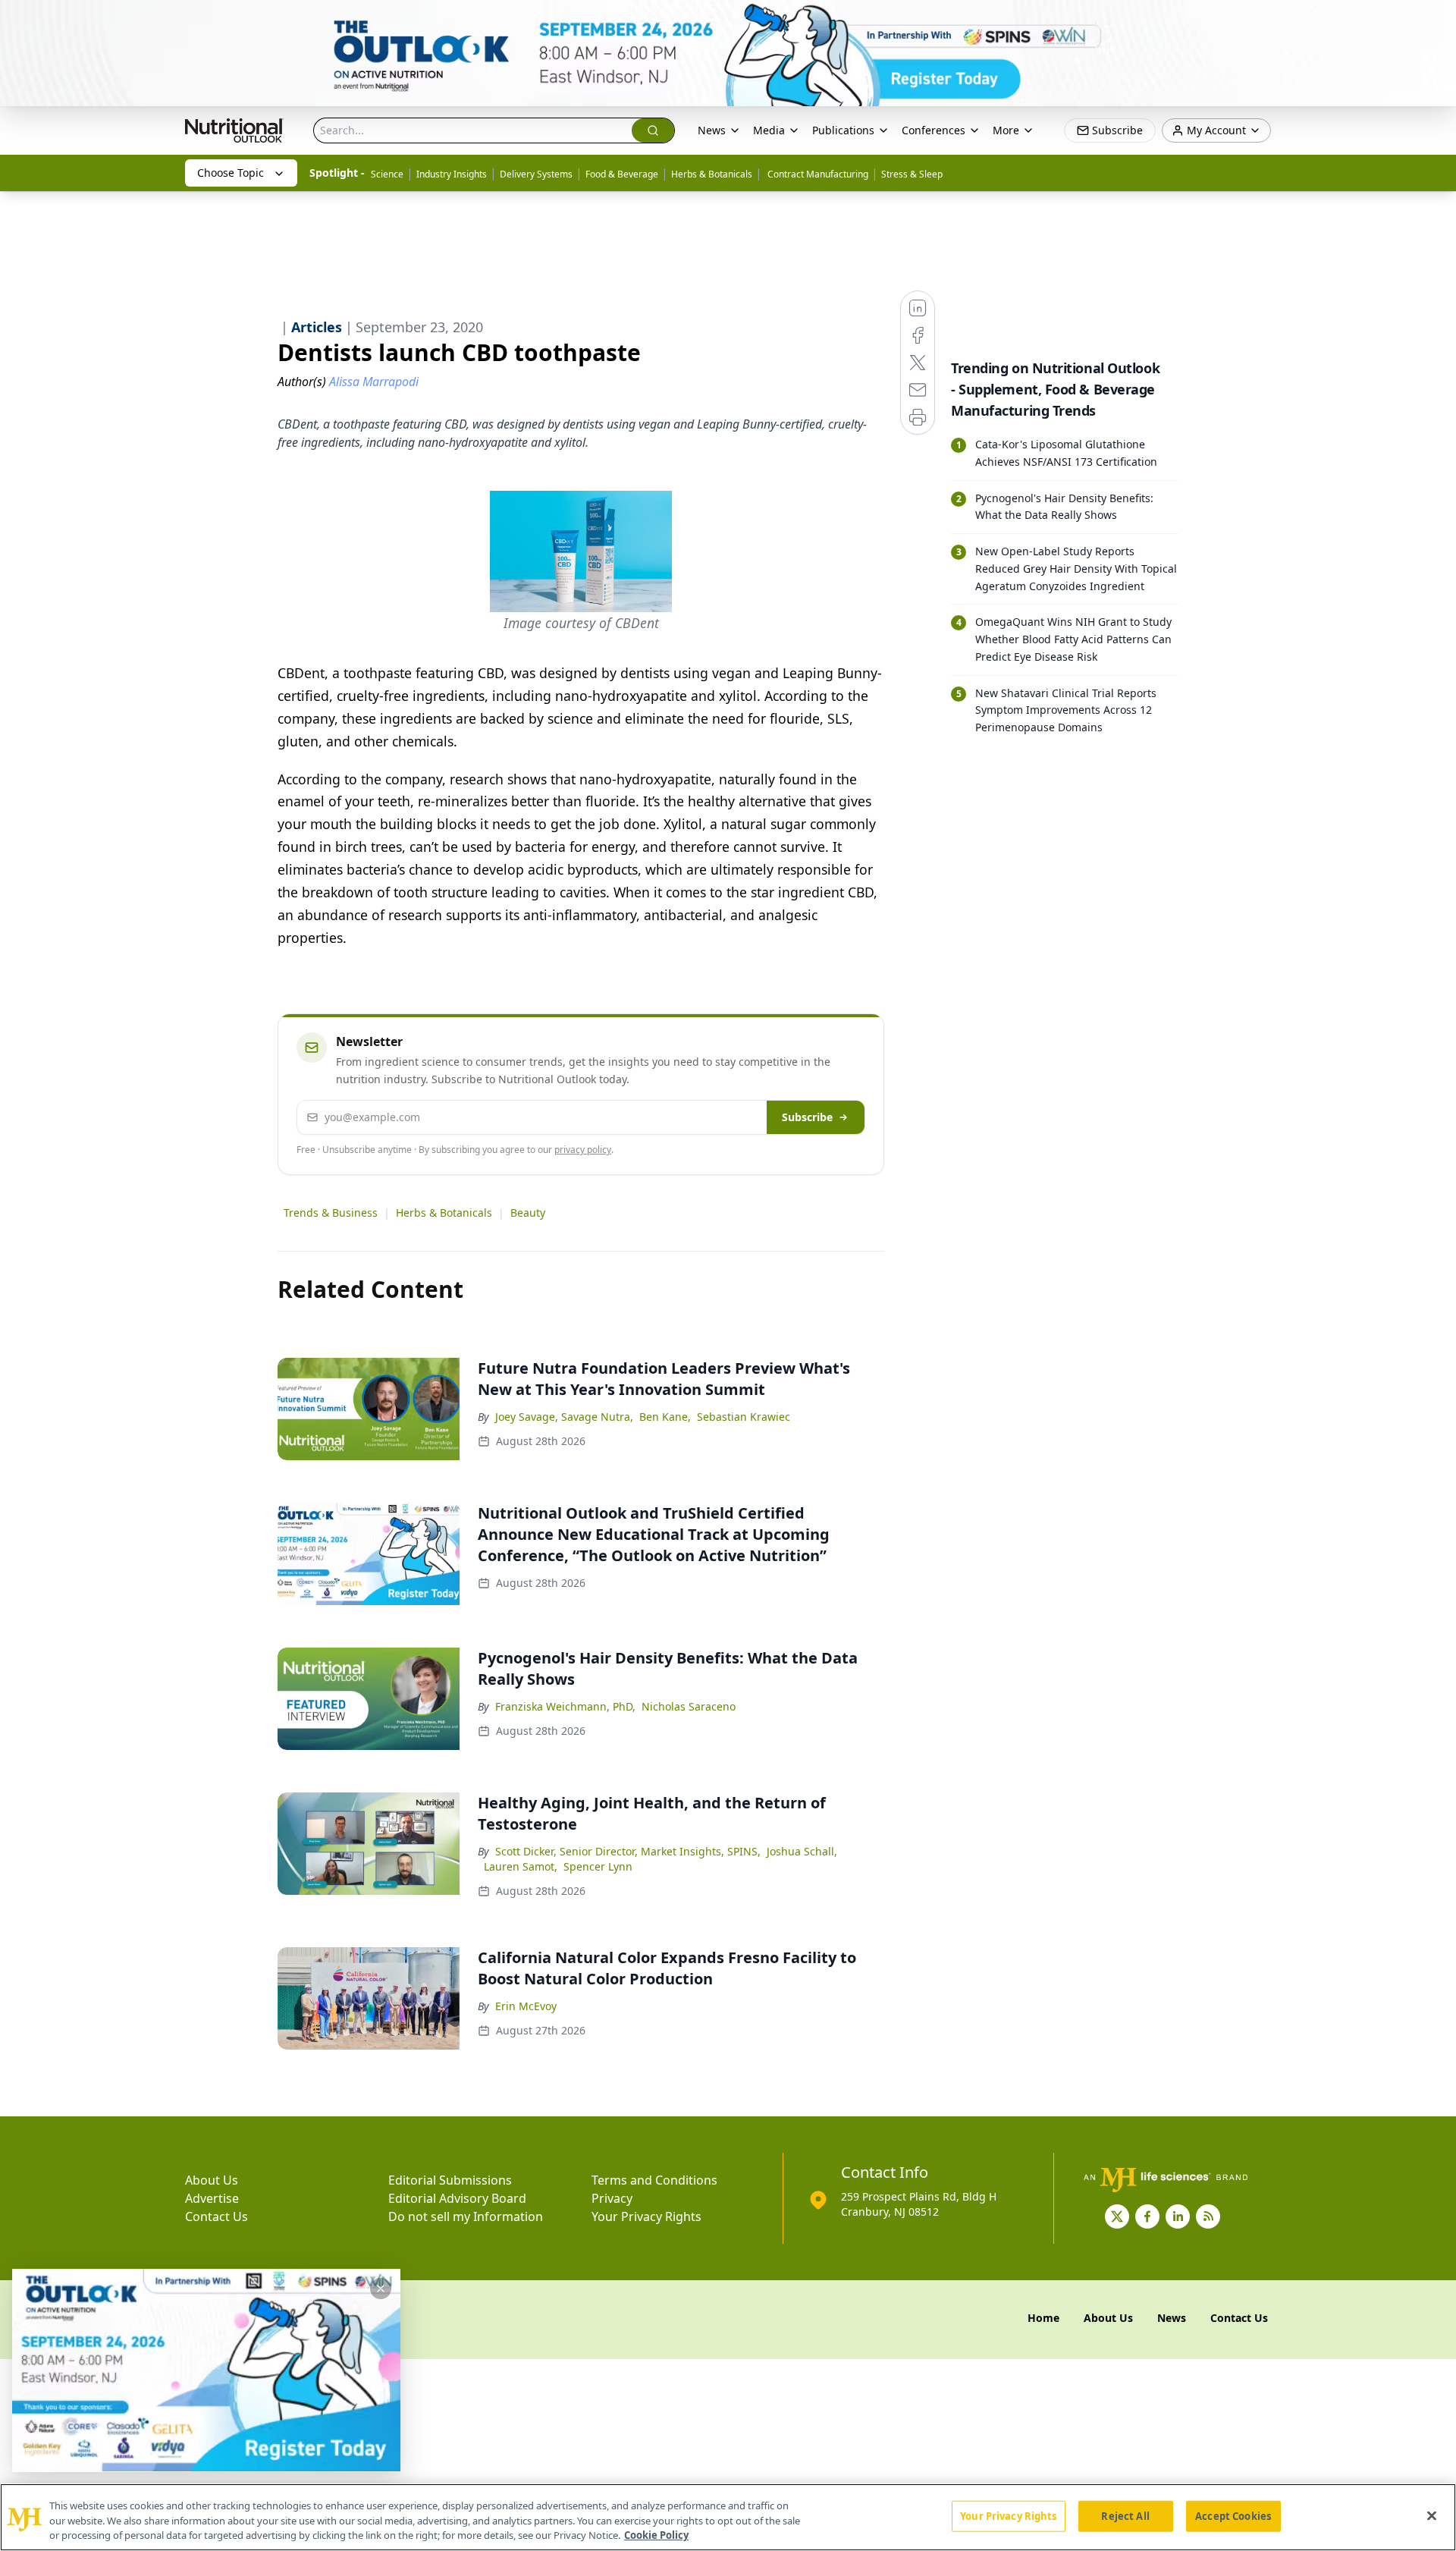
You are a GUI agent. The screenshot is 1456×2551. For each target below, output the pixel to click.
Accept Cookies (1233, 2515)
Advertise (212, 2198)
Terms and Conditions (654, 2180)
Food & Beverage (622, 174)
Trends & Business (331, 1213)
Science (387, 174)
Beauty (528, 1213)
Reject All (1125, 2515)
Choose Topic (231, 173)
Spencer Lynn (598, 1866)
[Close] (1432, 2515)
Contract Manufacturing (817, 174)
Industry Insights (452, 174)
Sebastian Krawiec (744, 1417)
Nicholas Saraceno (689, 1706)
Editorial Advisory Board (457, 2198)
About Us (212, 2180)
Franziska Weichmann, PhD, (565, 1706)
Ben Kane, (665, 1417)
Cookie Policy (656, 2535)
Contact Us (217, 2216)
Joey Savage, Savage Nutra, (564, 1417)
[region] (728, 2517)
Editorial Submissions (450, 2180)
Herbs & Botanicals (712, 174)
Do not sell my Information (466, 2216)
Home (1043, 2318)
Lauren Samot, (521, 1866)
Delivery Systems (536, 174)
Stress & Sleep (912, 174)
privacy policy (583, 1150)
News (712, 130)
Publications (843, 130)
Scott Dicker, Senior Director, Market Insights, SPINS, (628, 1851)
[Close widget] (381, 2289)
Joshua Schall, (802, 1851)
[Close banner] (1436, 20)
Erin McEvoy (526, 2006)
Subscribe (807, 1117)
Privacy (612, 2198)
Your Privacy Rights (646, 2216)
